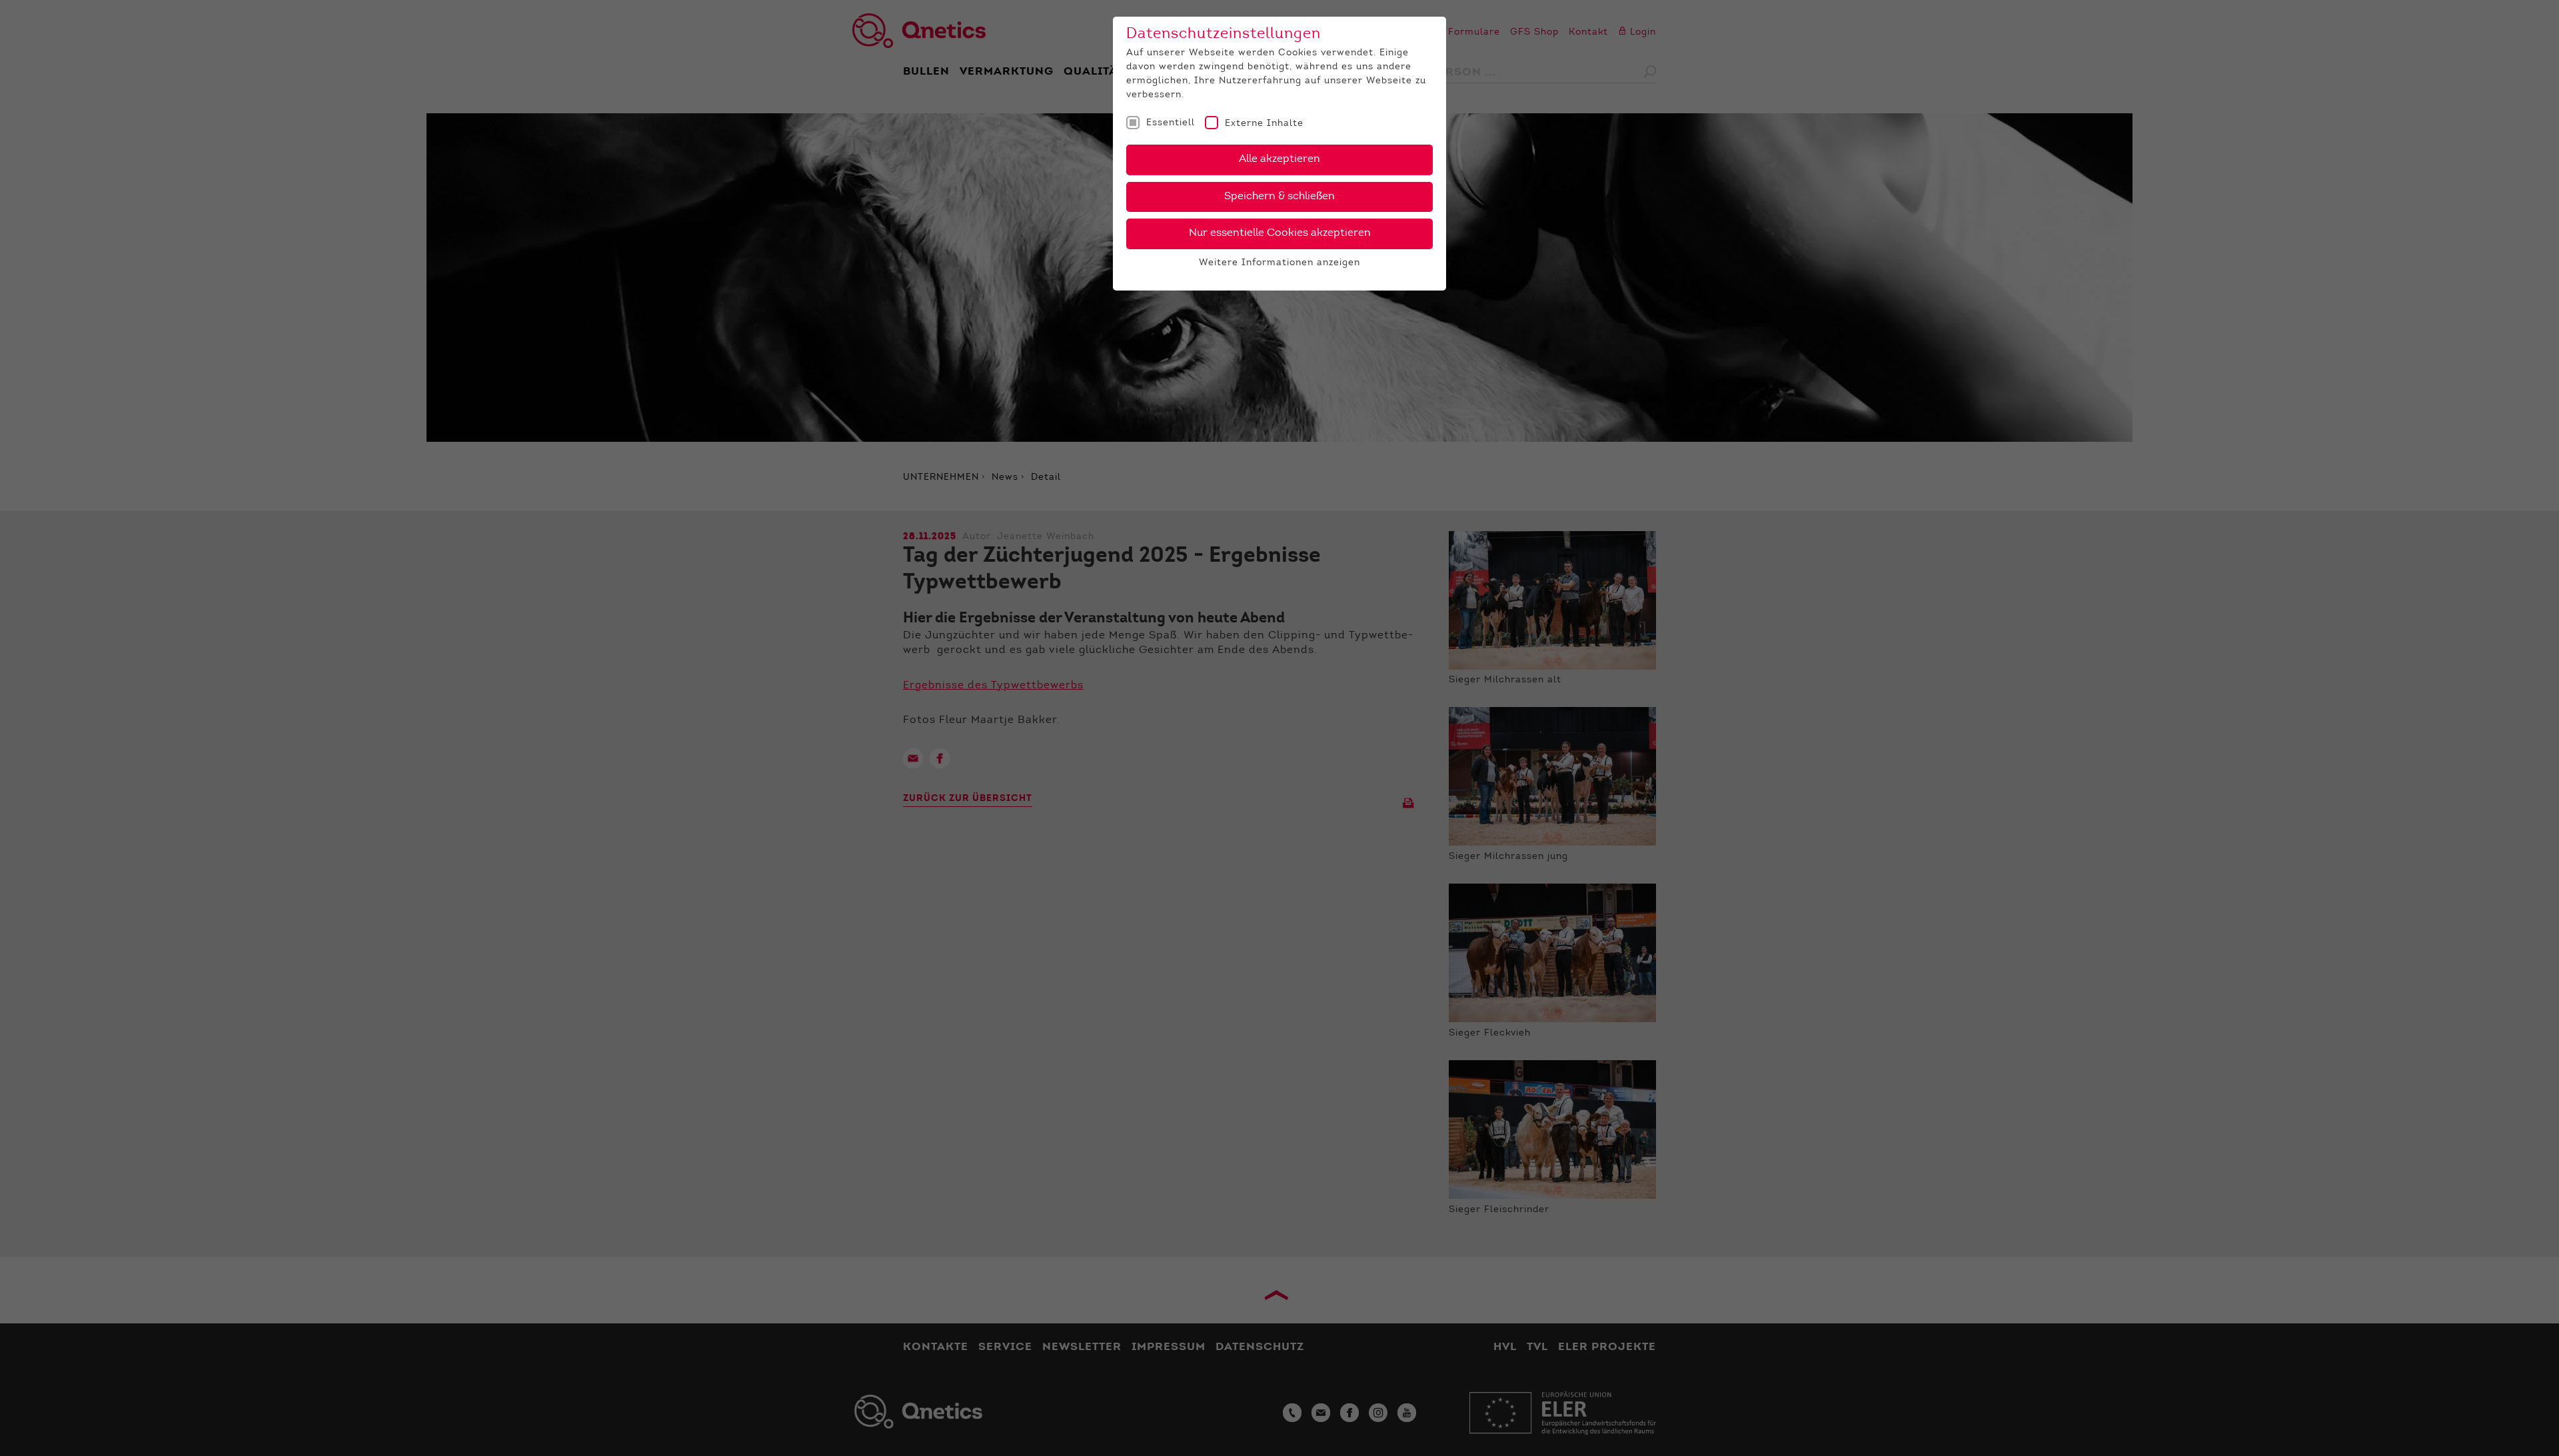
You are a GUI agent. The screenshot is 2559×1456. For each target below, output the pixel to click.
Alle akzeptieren (1279, 159)
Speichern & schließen (1279, 197)
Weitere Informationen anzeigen (1279, 263)
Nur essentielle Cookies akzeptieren (1280, 233)
